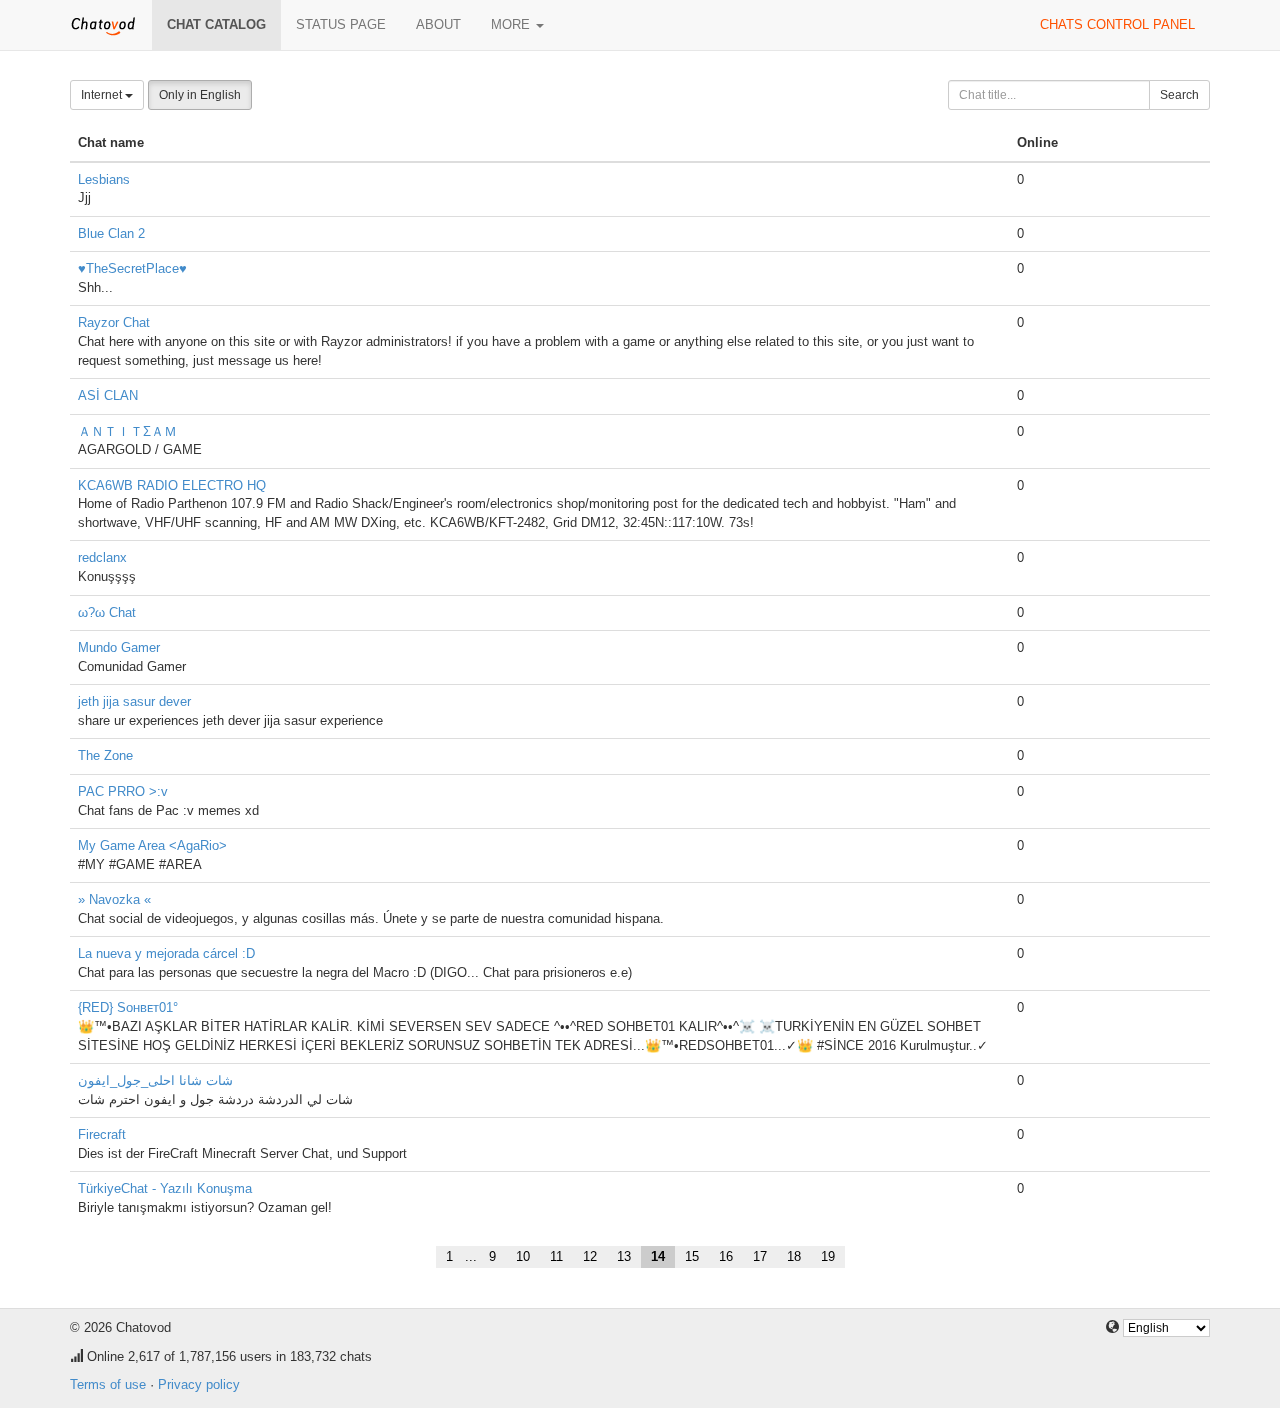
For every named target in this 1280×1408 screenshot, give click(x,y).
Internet (103, 95)
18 (794, 1256)
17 (760, 1256)
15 (692, 1256)
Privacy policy (199, 1384)
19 (828, 1256)
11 (556, 1256)
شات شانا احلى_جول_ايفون (155, 1080)
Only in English (200, 95)
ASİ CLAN (108, 395)
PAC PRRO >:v (123, 791)
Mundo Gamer (119, 647)
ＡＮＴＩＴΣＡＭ (127, 431)
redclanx (102, 557)
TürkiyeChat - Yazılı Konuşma (165, 1188)
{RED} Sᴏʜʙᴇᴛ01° (128, 1007)
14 (658, 1256)
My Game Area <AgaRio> (152, 845)
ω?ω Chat (107, 612)
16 (726, 1256)
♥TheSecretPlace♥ (132, 268)
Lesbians (104, 179)
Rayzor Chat (114, 322)
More (512, 24)
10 (523, 1256)
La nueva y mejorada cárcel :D (166, 953)
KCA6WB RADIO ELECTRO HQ (172, 485)
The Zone (105, 755)
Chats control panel (1117, 24)
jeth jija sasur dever (134, 701)
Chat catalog (216, 24)
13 (624, 1256)
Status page (341, 24)
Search (1179, 95)
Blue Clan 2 (111, 233)
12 (590, 1256)
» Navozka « (114, 899)
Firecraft (102, 1134)
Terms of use (108, 1384)
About (438, 24)
